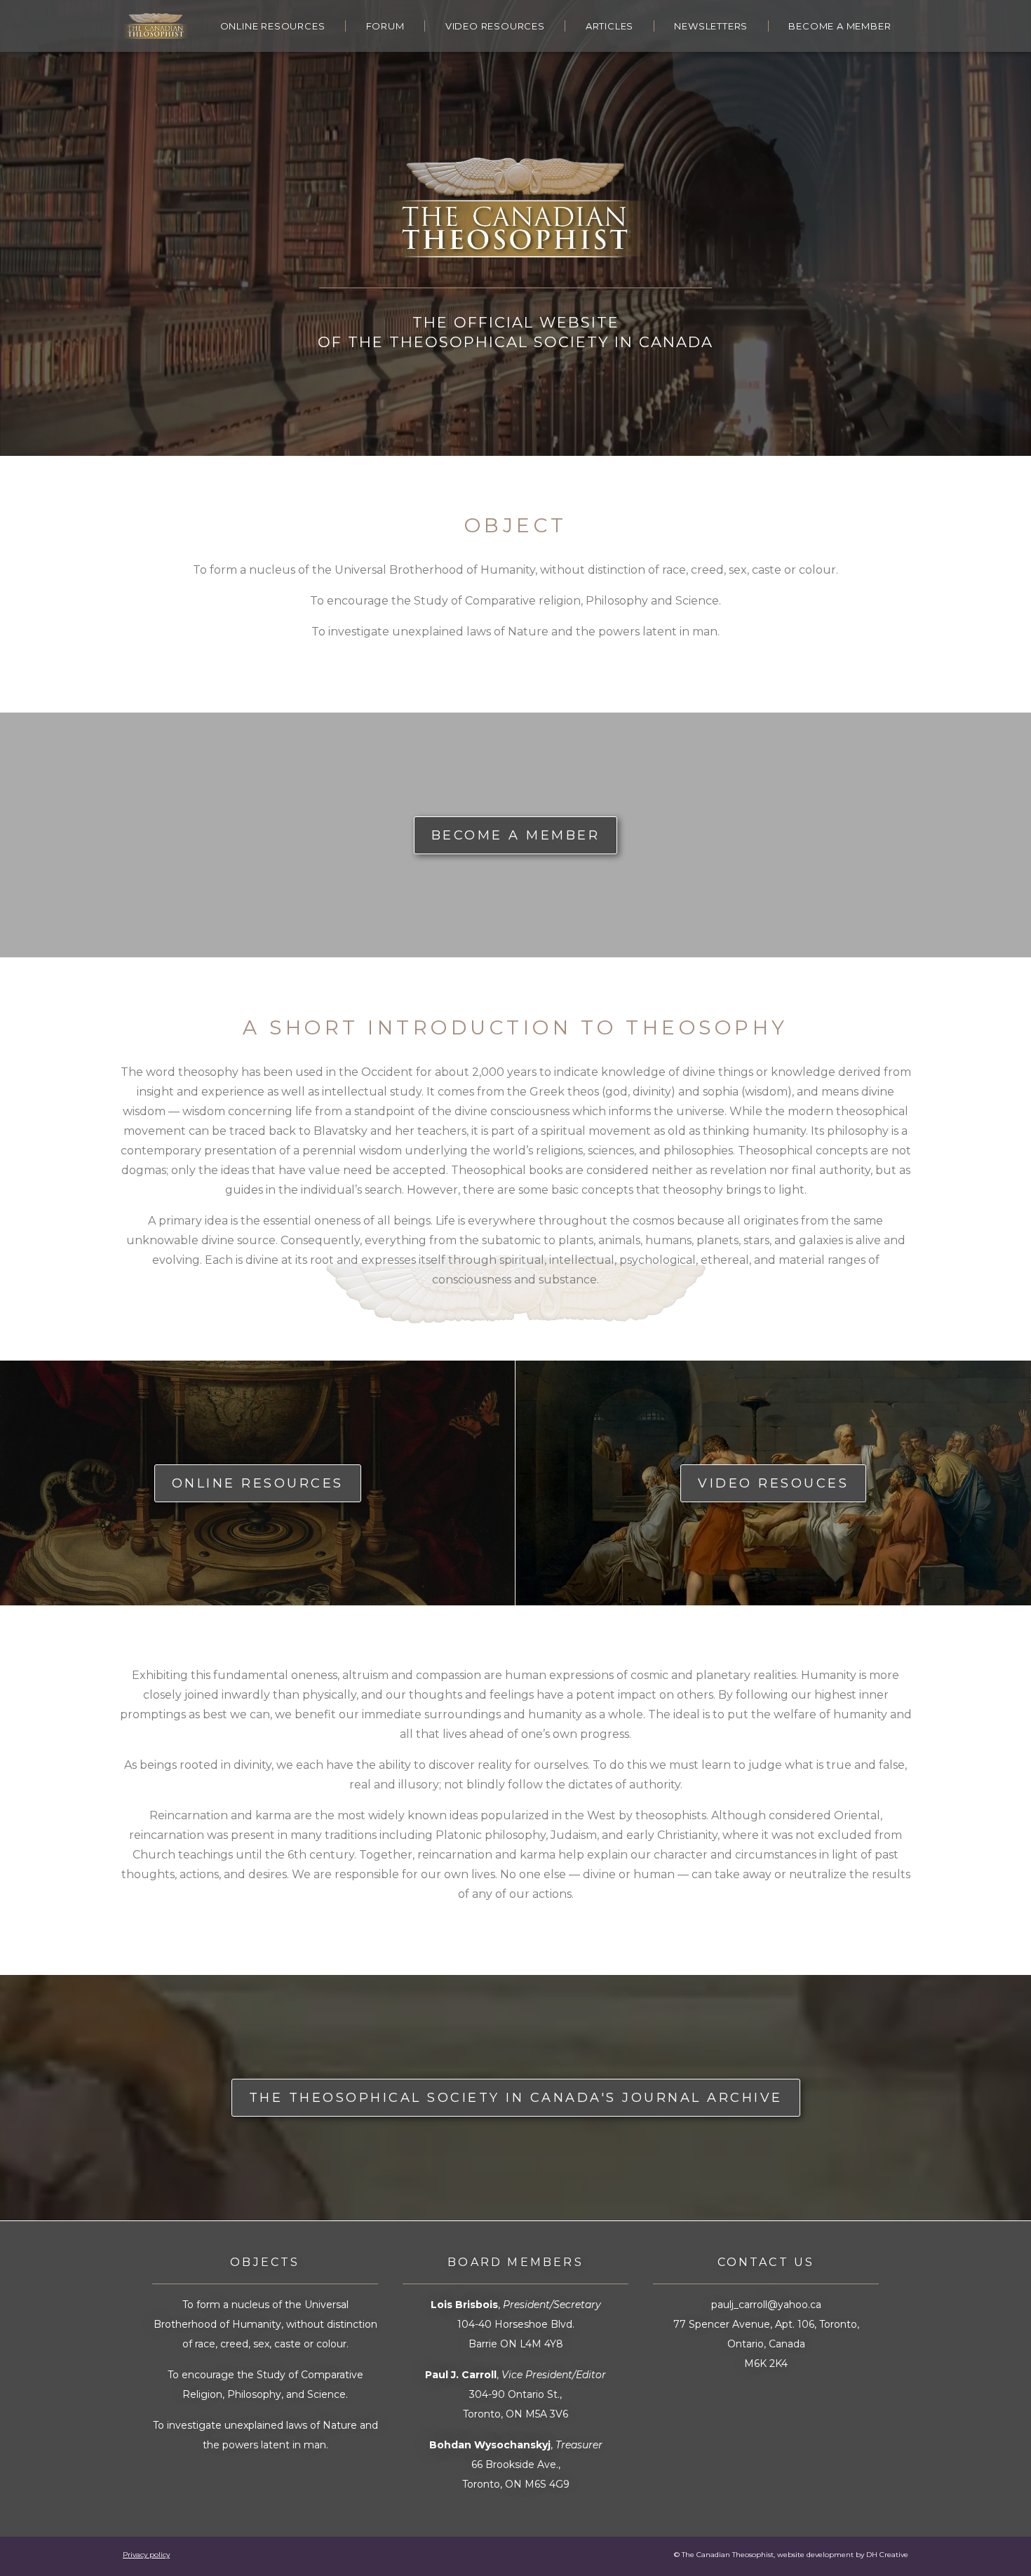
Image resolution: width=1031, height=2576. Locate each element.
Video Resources (495, 26)
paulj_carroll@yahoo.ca (766, 2305)
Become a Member (840, 26)
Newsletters (711, 26)
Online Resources (273, 26)
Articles (609, 26)
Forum (385, 26)
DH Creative (887, 2555)
